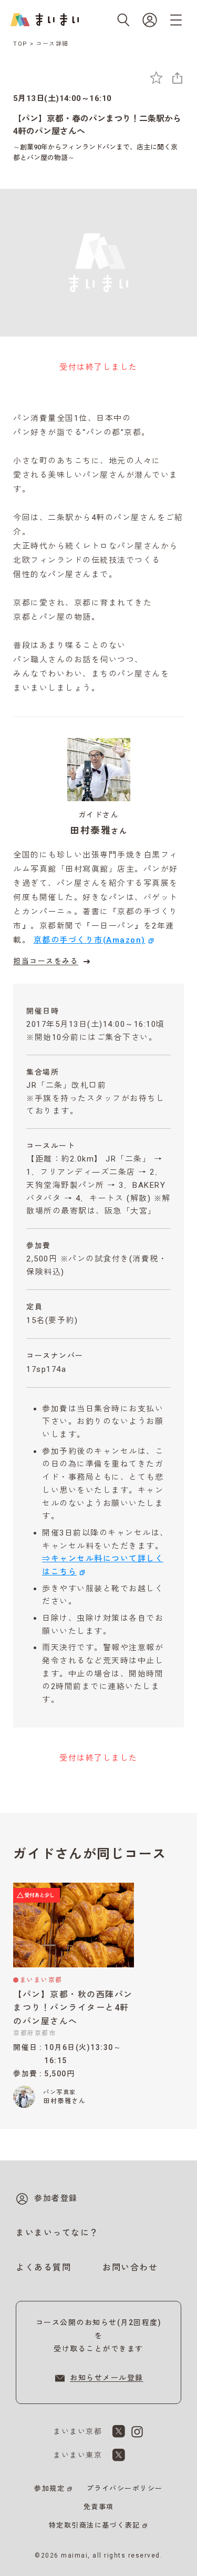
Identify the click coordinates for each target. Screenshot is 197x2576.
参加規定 (49, 2488)
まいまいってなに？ (57, 2233)
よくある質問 (43, 2267)
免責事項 (99, 2507)
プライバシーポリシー (125, 2488)
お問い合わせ (130, 2267)
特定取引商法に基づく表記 (95, 2525)
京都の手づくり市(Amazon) (90, 940)
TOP (20, 44)
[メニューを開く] (176, 20)
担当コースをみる (46, 961)
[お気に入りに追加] (156, 78)
